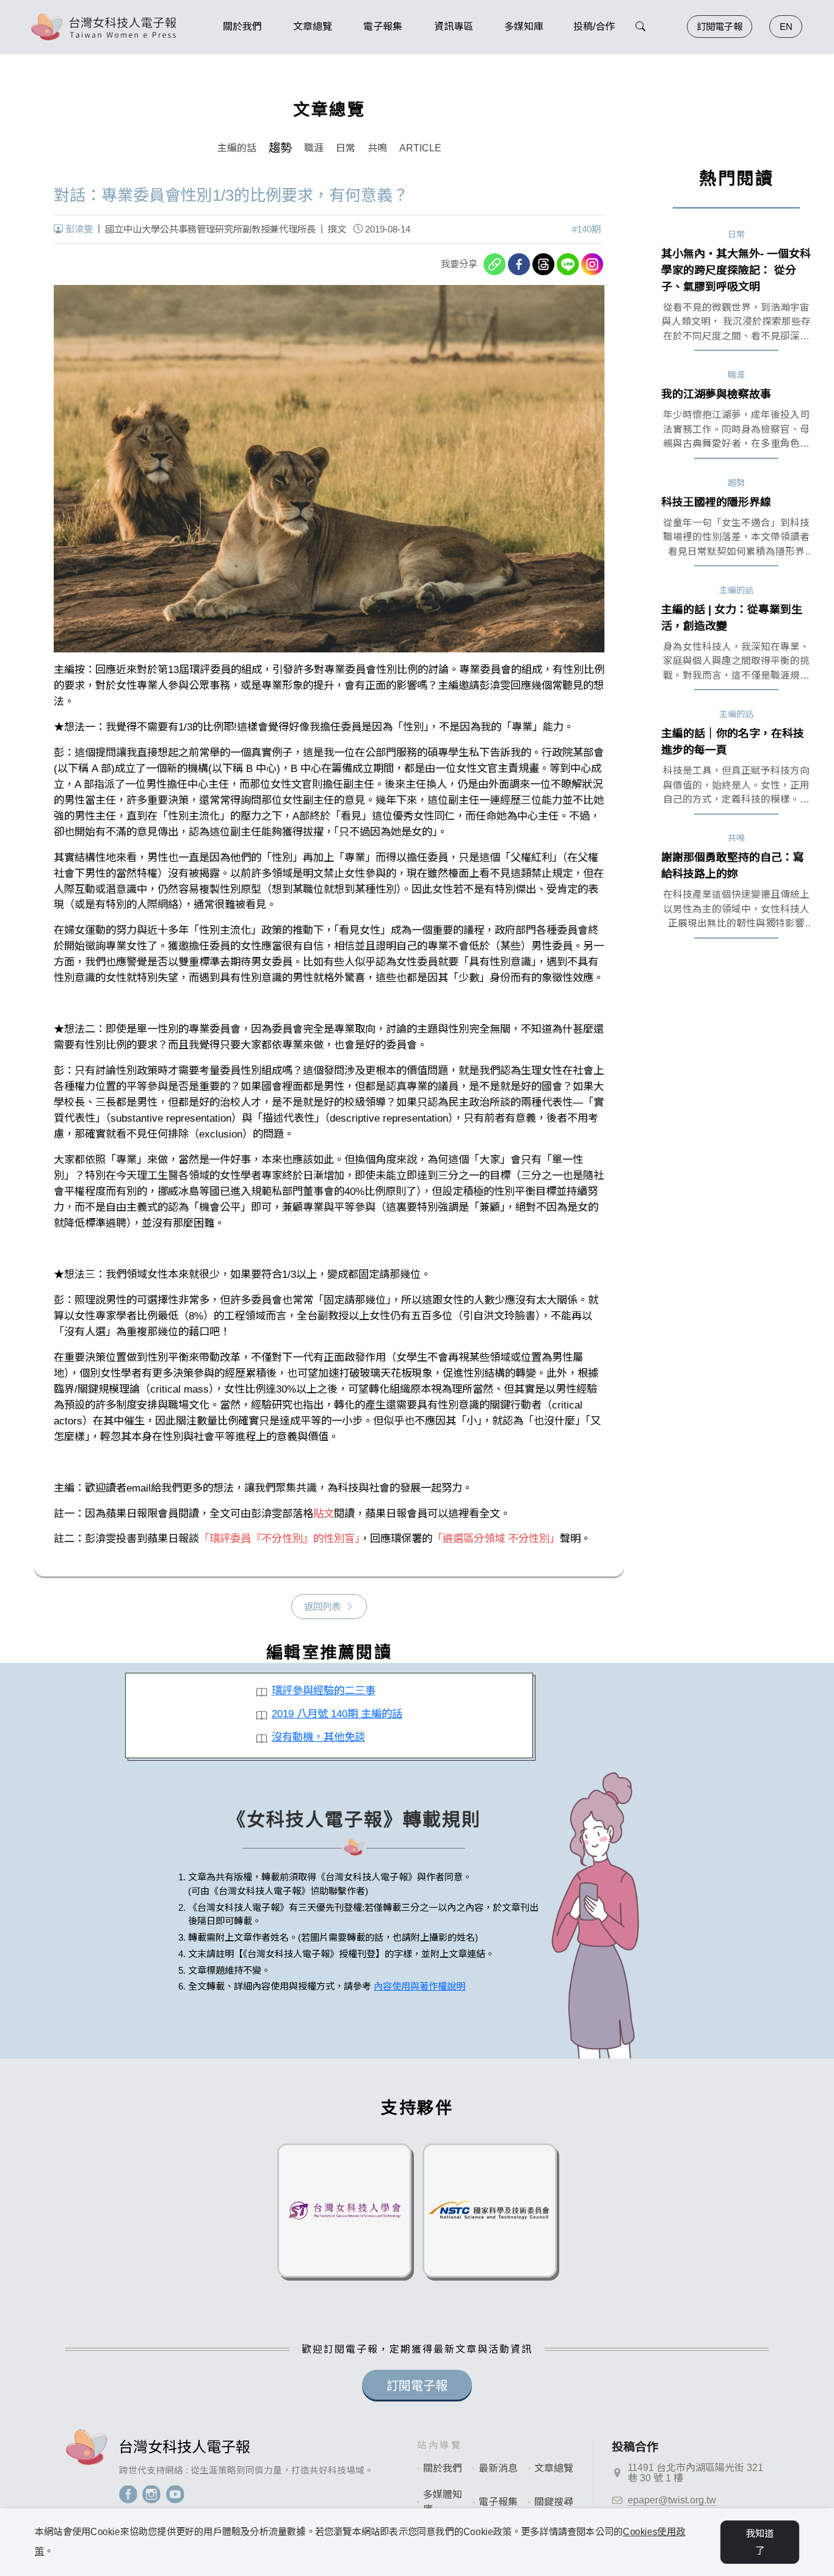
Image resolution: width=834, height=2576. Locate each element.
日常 (346, 148)
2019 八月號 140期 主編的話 (337, 1714)
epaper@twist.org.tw (672, 2500)
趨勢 (280, 148)
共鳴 (377, 148)
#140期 (586, 229)
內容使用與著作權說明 (419, 1986)
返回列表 (322, 1607)
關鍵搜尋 (554, 2502)
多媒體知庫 (443, 2502)
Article (420, 148)
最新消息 (498, 2468)
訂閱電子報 (720, 27)
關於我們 (443, 2468)
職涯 (314, 148)
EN (786, 27)
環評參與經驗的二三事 (324, 1690)
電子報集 (498, 2502)
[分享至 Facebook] (519, 264)
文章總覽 (554, 2468)
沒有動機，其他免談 (318, 1737)
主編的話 (237, 148)
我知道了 (760, 2542)
